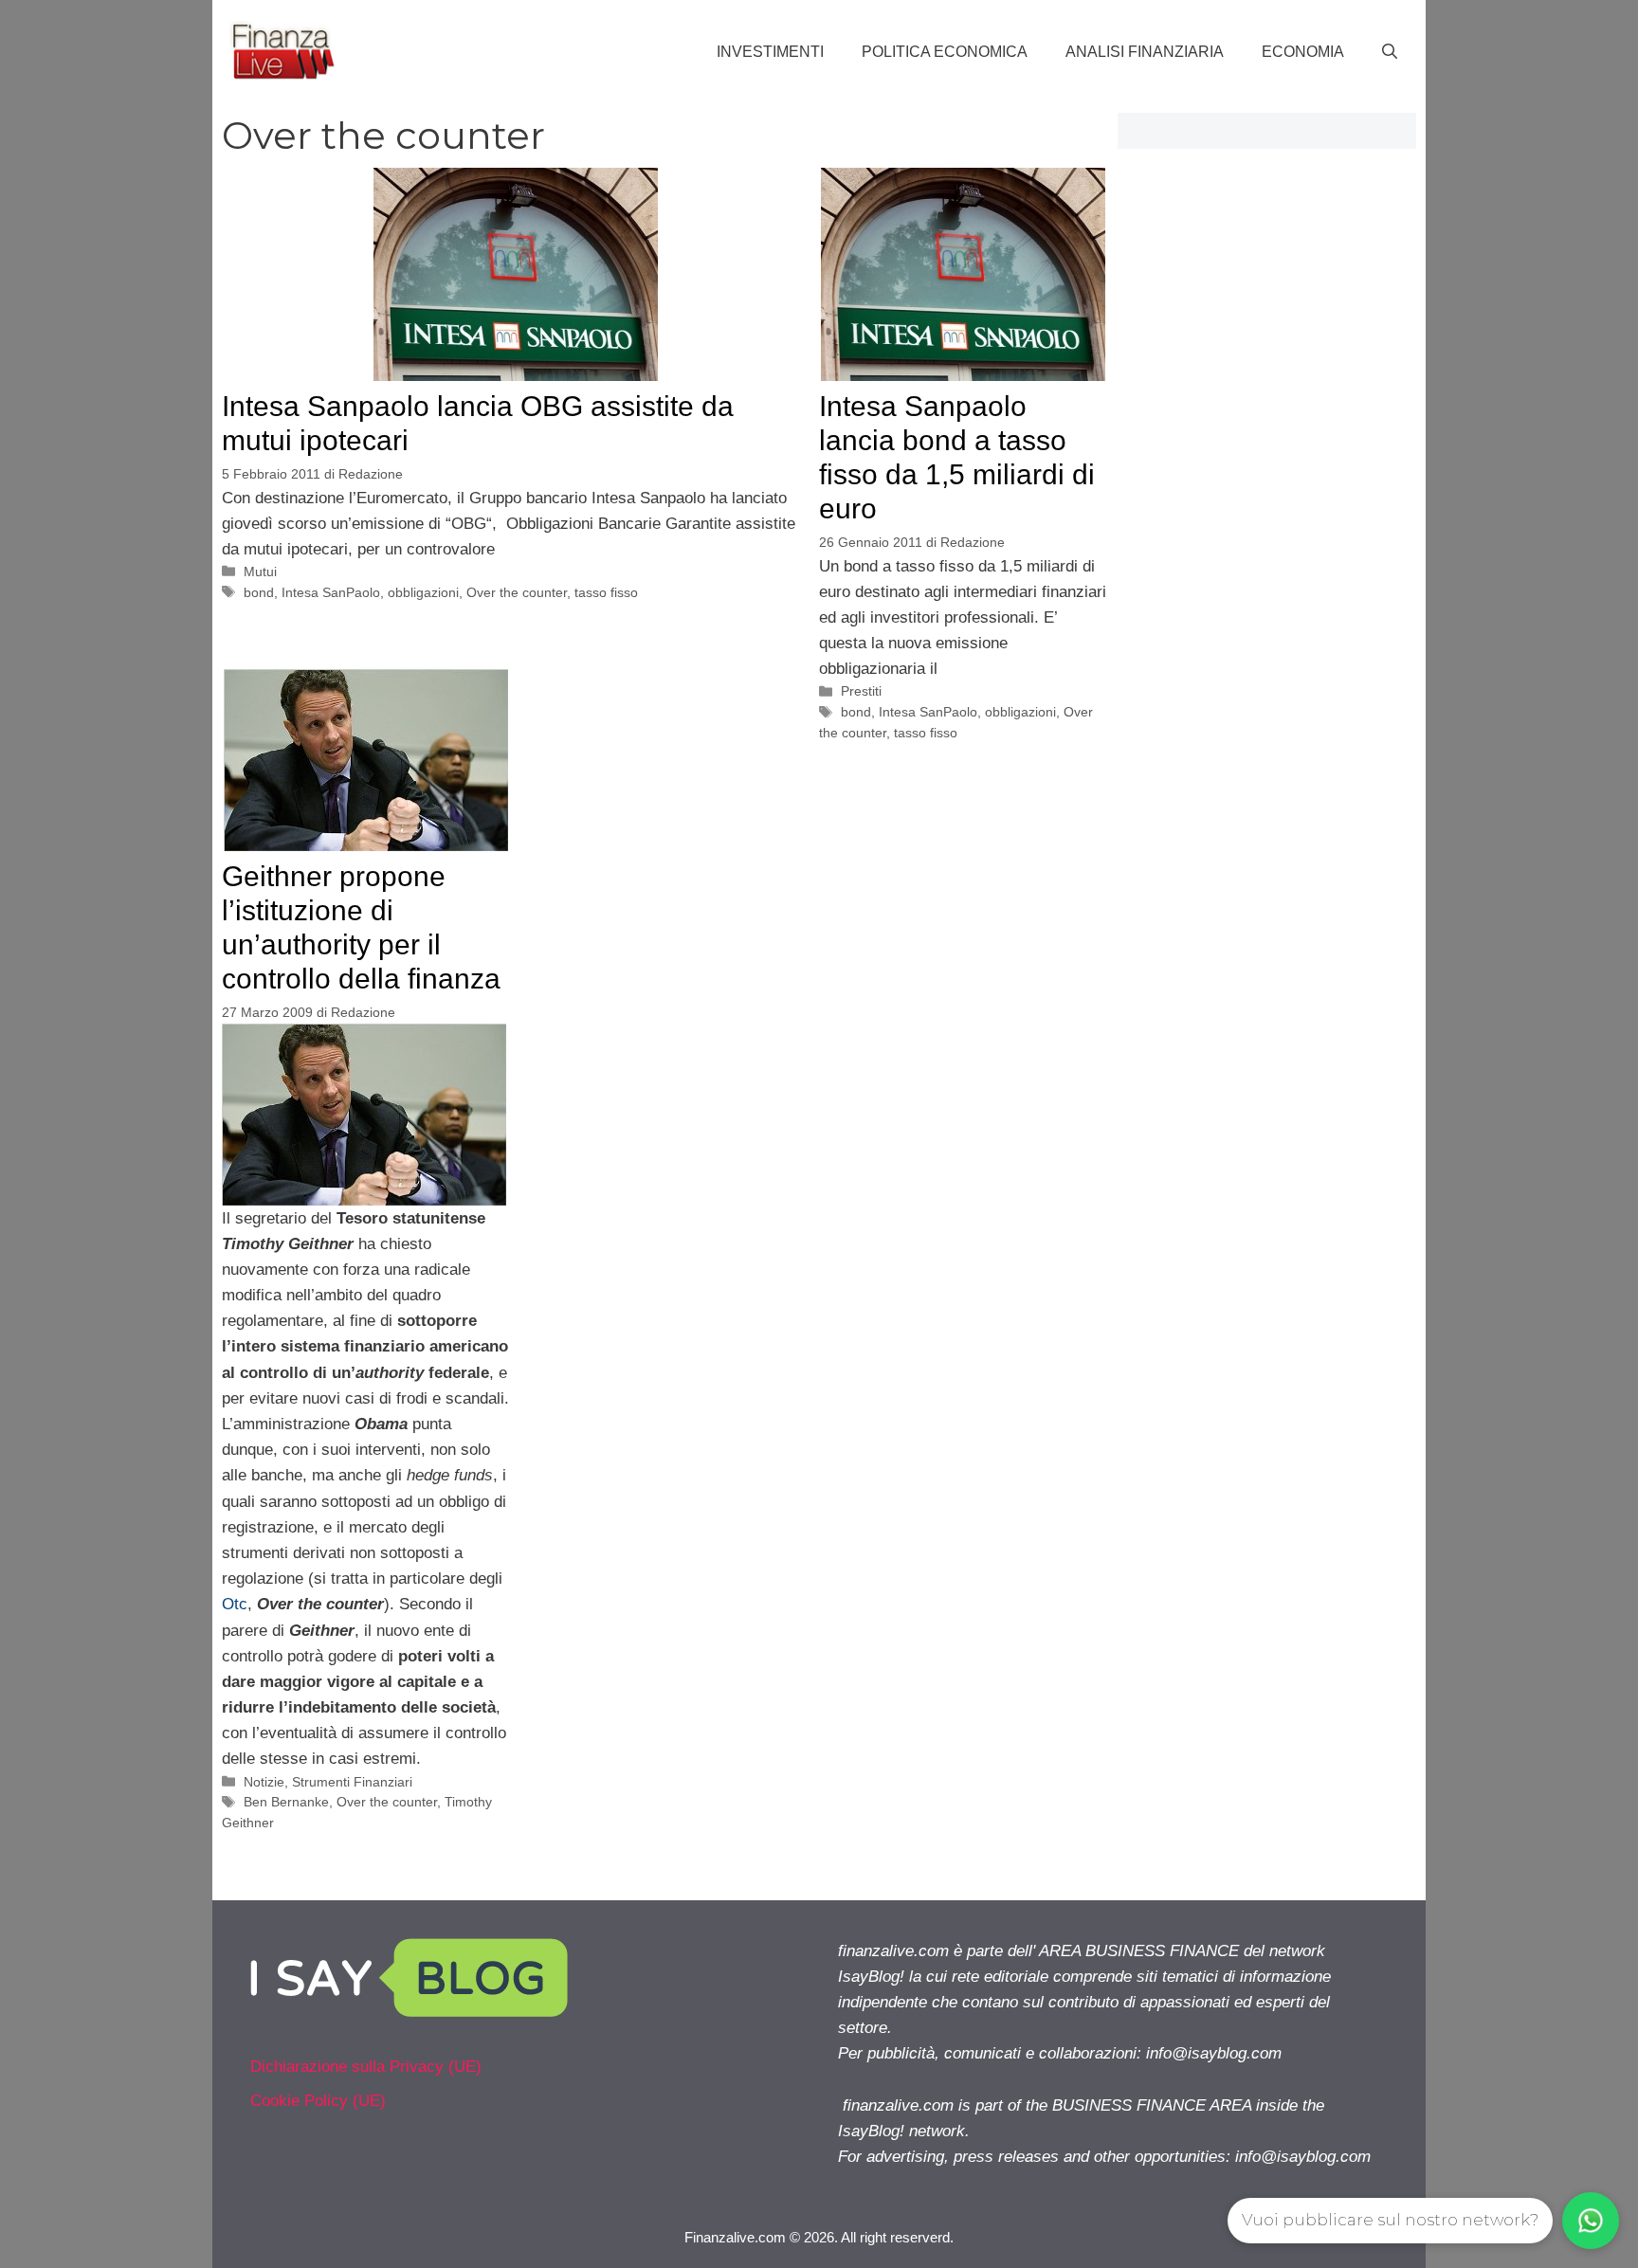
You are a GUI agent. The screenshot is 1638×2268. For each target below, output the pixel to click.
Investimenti (770, 52)
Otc (235, 1604)
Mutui (260, 572)
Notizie (264, 1782)
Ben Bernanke (286, 1802)
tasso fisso (606, 592)
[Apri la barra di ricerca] (1390, 52)
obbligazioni (423, 592)
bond (259, 592)
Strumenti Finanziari (352, 1782)
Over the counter (517, 592)
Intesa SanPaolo (331, 592)
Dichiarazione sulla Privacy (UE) (366, 2067)
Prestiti (861, 691)
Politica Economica (945, 52)
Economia (1303, 52)
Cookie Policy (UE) (318, 2101)
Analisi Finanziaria (1145, 52)
